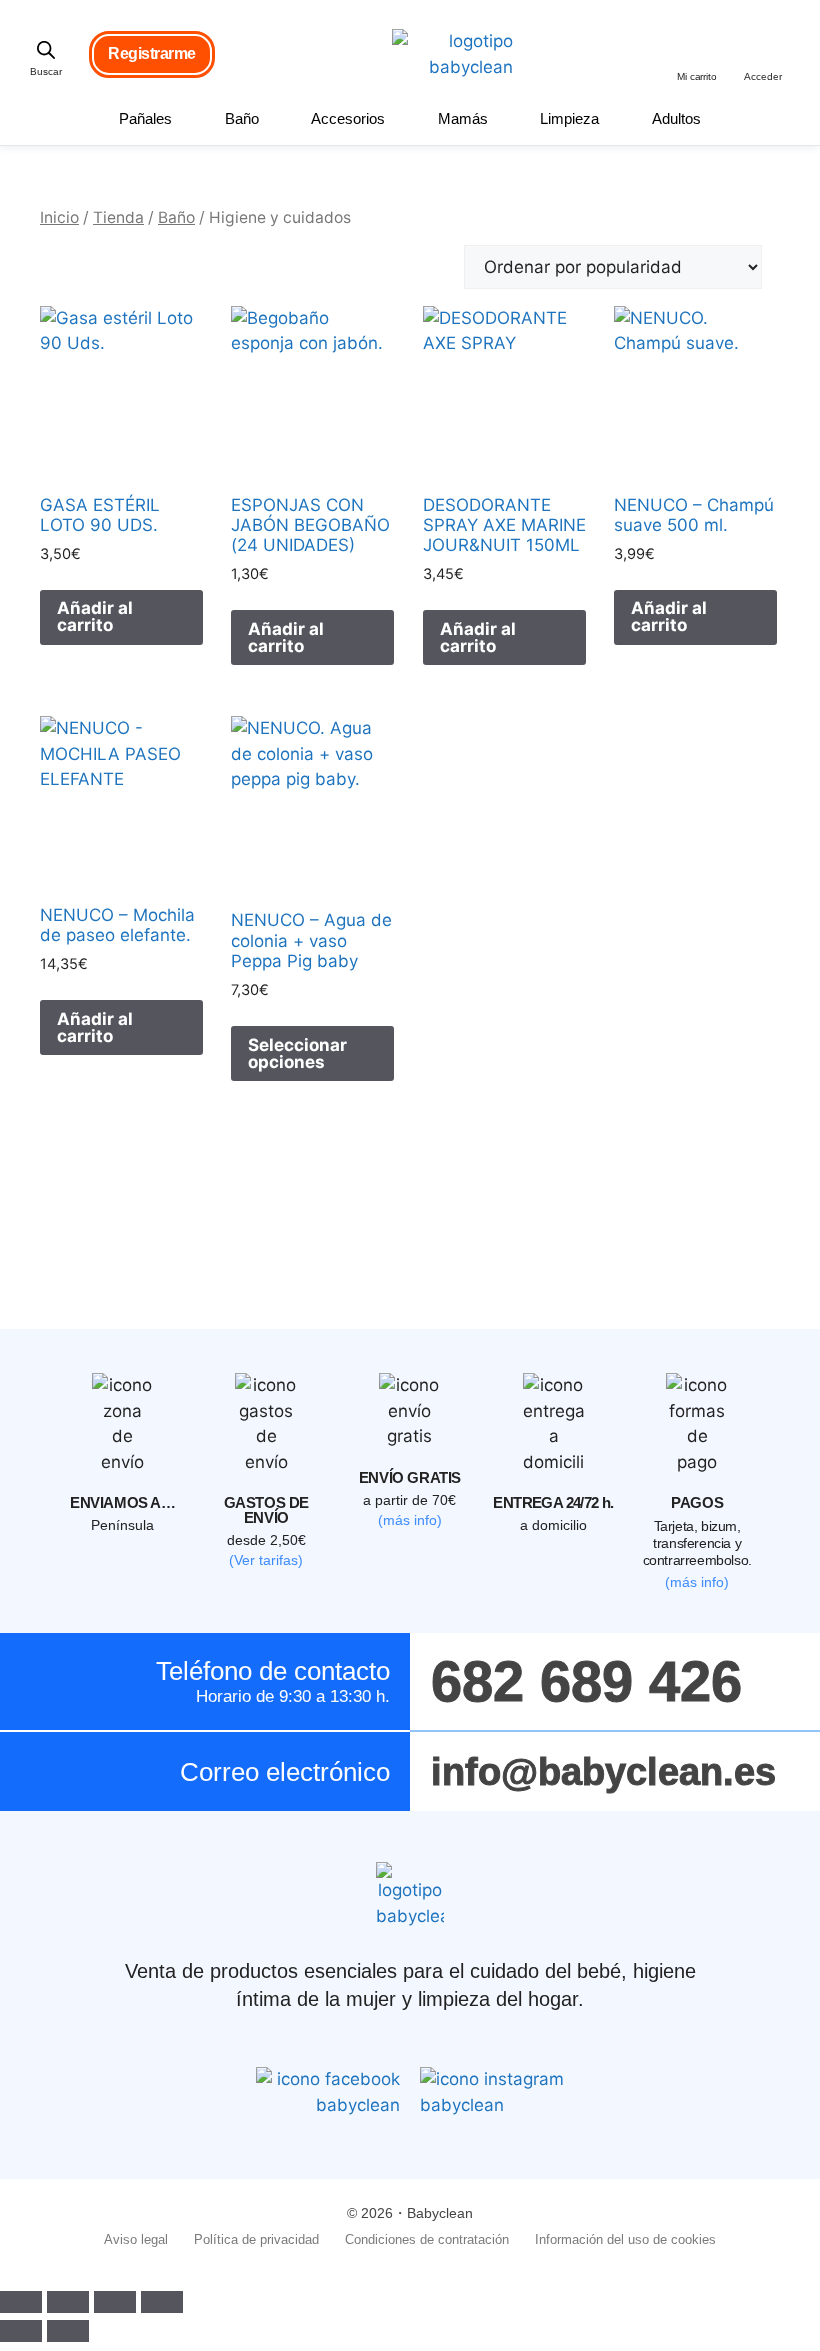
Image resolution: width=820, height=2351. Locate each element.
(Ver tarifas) (266, 1560)
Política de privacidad (256, 2239)
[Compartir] (115, 2302)
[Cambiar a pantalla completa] (68, 2302)
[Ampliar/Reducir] (21, 2302)
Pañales (145, 118)
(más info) (410, 1520)
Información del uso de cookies (625, 2239)
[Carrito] (698, 45)
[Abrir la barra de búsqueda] (46, 50)
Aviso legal (136, 2239)
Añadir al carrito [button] (95, 616)
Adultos (676, 118)
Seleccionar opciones (297, 1053)
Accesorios (348, 118)
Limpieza (569, 118)
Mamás (463, 118)
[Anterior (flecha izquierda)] (21, 2331)
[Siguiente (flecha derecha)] (68, 2331)
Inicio (59, 217)
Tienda (118, 217)
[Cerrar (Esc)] (162, 2302)
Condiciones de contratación (427, 2239)
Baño (242, 118)
